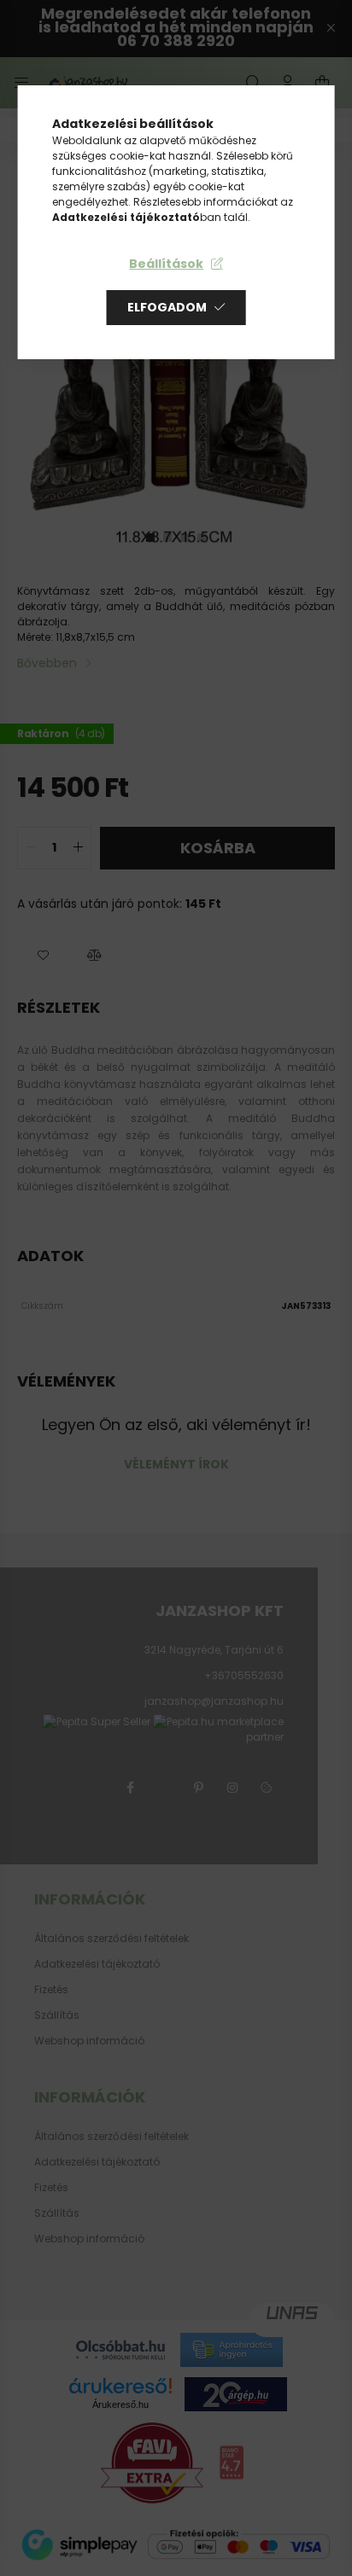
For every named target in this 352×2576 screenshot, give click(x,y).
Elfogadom (167, 307)
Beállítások (166, 264)
